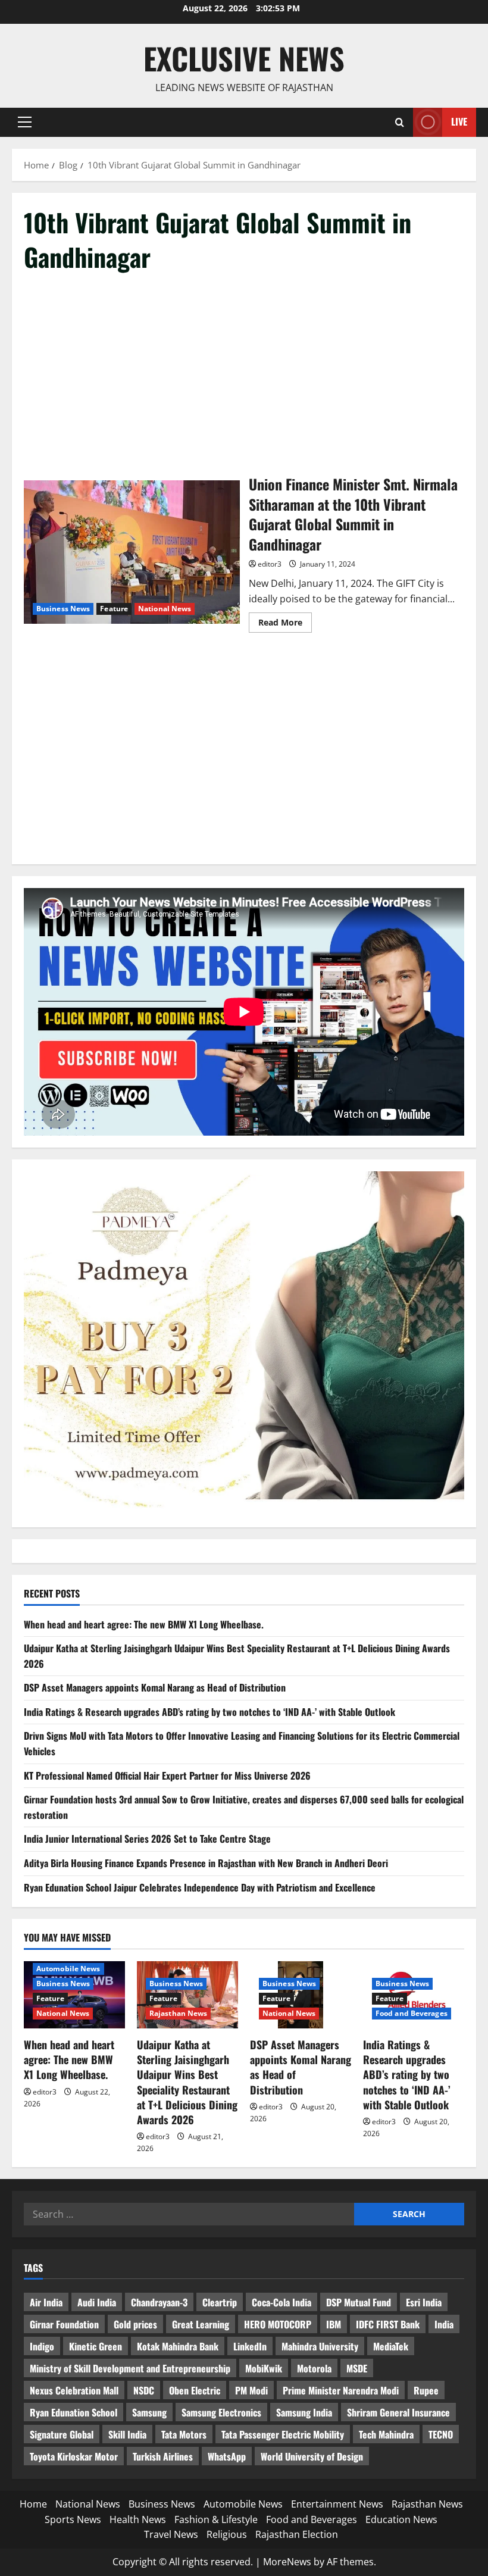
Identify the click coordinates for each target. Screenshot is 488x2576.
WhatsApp (227, 2456)
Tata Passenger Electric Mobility (283, 2434)
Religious (227, 2534)
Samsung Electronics (221, 2412)
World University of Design (312, 2456)
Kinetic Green (96, 2346)
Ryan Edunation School (73, 2412)
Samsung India (304, 2412)
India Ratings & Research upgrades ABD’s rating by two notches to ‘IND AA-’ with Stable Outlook (209, 1712)
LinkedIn (250, 2346)
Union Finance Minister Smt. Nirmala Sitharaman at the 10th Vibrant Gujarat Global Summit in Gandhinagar (132, 552)
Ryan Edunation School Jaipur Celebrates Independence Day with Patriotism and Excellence (200, 1887)
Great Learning (201, 2324)
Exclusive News (244, 58)
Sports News (73, 2519)
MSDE (357, 2368)
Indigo (42, 2346)
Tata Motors (184, 2434)
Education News (401, 2519)
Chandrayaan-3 (159, 2302)
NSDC (144, 2390)
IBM (334, 2324)
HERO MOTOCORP (278, 2324)
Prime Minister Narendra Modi (341, 2390)
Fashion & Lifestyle (216, 2519)
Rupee (426, 2390)
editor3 (270, 564)
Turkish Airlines (163, 2456)
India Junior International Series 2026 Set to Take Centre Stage (147, 1839)
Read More (285, 624)
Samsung (149, 2412)
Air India (46, 2302)
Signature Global (62, 2434)
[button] (25, 122)
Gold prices (135, 2324)
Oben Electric (195, 2390)
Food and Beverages (412, 2013)
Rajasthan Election (297, 2534)
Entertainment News (337, 2504)
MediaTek (391, 2346)
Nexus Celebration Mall (74, 2390)
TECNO (441, 2434)
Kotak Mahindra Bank (178, 2346)
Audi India (97, 2302)
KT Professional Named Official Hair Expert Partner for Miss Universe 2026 (167, 1775)
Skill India (127, 2434)
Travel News (171, 2534)
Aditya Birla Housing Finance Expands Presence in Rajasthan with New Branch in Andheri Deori (206, 1863)
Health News (138, 2519)
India (444, 2324)
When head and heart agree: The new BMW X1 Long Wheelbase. (144, 1624)
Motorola (314, 2368)
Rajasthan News (178, 2013)
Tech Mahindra (386, 2434)
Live (459, 121)
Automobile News (68, 1969)
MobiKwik (264, 2368)
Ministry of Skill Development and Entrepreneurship (130, 2368)
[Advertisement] (244, 374)
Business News (63, 609)
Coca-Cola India (281, 2302)
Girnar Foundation (64, 2324)
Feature (114, 609)
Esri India (424, 2302)
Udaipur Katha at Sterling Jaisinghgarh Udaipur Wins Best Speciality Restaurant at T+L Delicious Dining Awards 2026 (187, 2082)
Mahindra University (320, 2346)
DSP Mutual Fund (359, 2302)
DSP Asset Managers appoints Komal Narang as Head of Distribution (155, 1687)
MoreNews (287, 2562)
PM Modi (251, 2390)
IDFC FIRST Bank (388, 2324)
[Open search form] (400, 122)
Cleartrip (220, 2302)
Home (33, 2504)
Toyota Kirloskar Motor (74, 2456)
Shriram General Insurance (398, 2412)
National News (165, 609)
